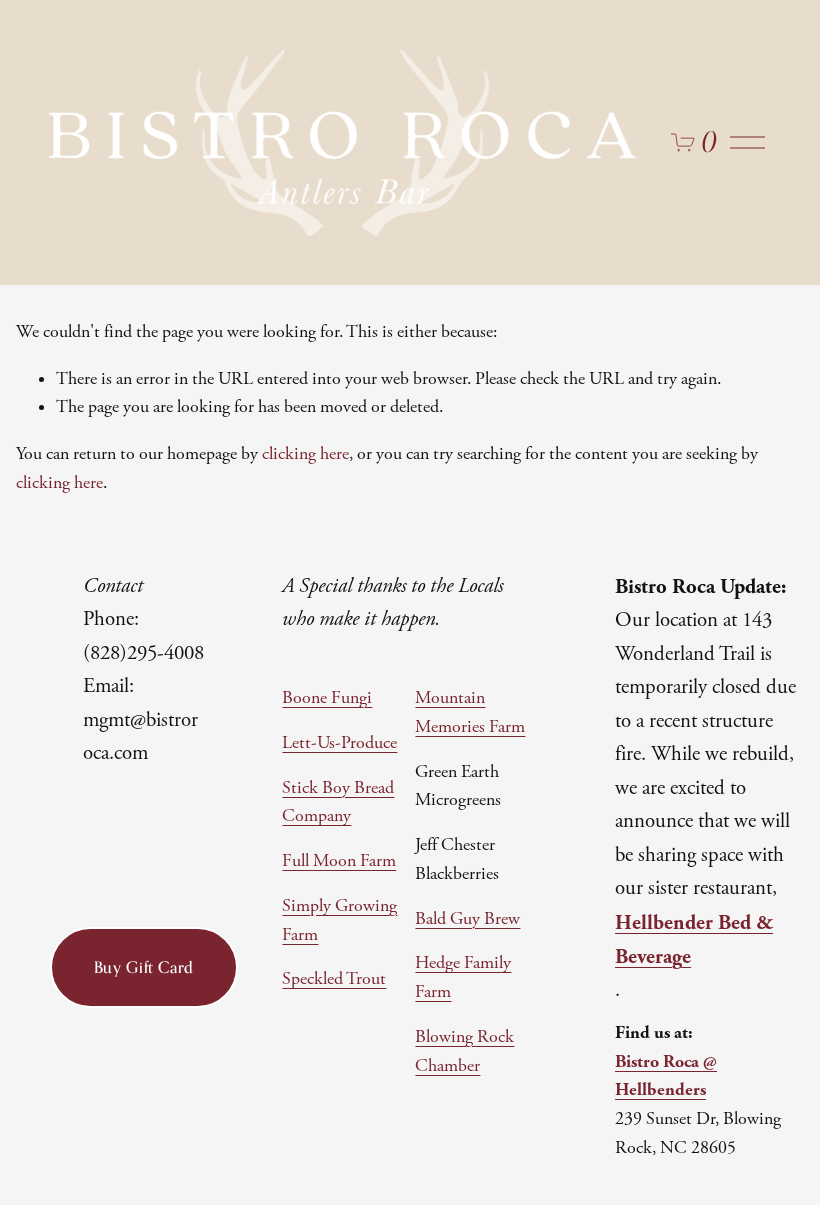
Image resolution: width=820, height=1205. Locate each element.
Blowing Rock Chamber (464, 1051)
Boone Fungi (327, 698)
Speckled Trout (334, 979)
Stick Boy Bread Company (338, 802)
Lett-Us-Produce (339, 743)
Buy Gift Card (144, 967)
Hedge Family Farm (463, 977)
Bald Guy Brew (467, 919)
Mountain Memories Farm (470, 712)
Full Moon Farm (339, 861)
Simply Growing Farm (339, 920)
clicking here (305, 454)
